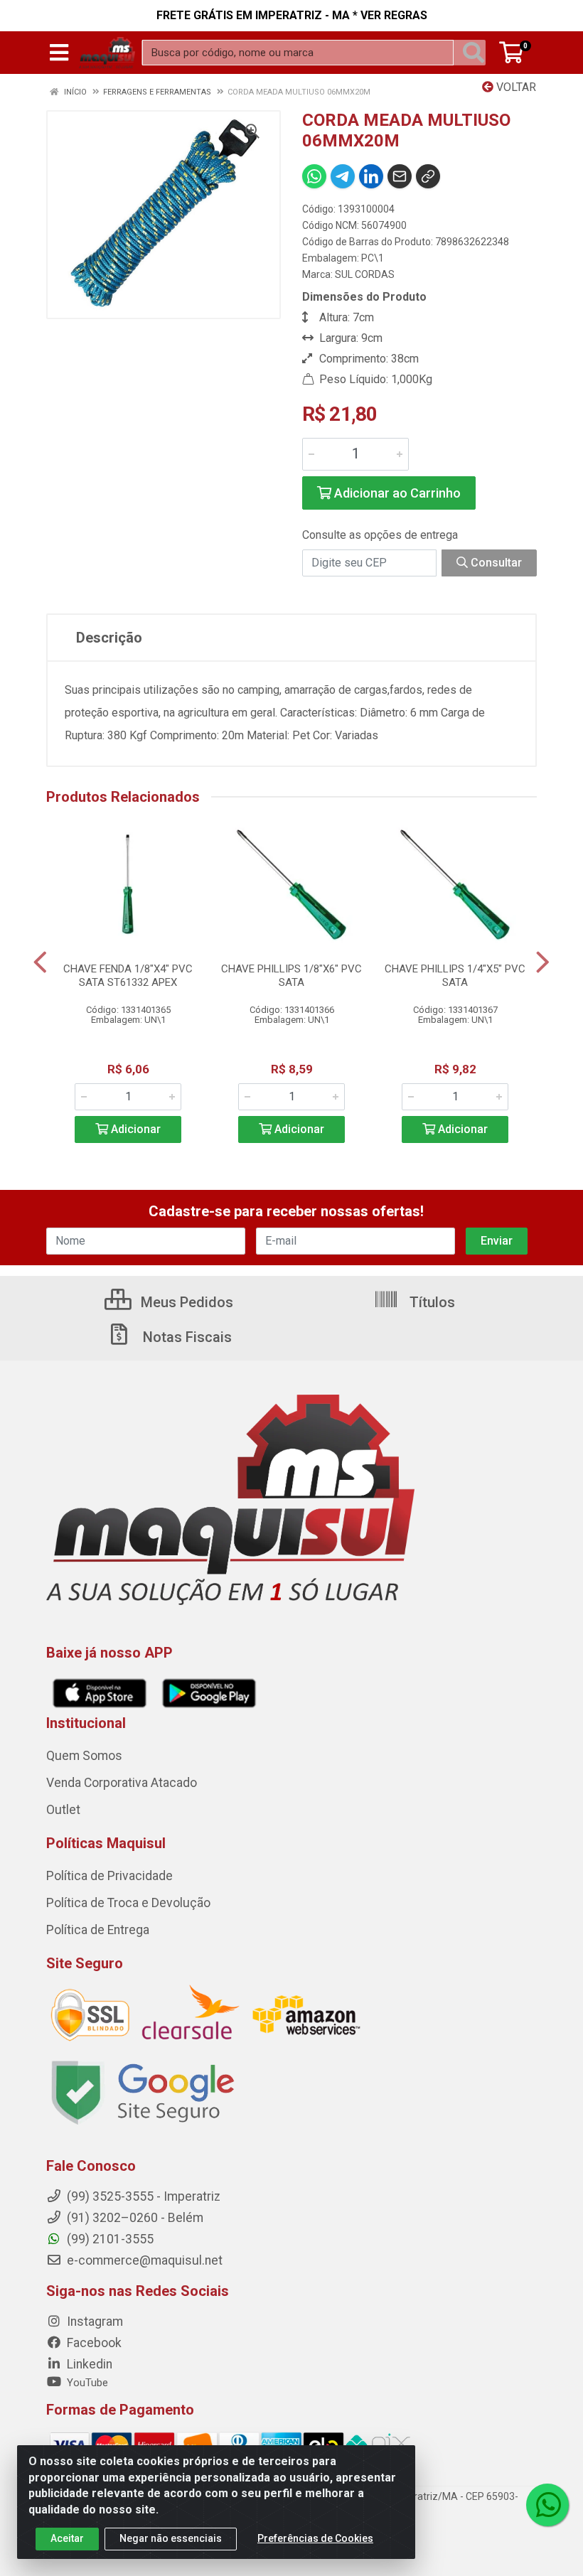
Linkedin (88, 2364)
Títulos (430, 1302)
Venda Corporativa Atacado (122, 1783)
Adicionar (134, 1129)
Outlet (63, 1810)
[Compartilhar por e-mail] (400, 176)
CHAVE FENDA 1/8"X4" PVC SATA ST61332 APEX (128, 976)
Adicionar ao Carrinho (396, 493)
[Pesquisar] (474, 53)
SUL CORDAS (365, 274)
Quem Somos (84, 1756)
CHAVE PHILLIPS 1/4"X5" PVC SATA (455, 976)
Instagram (93, 2322)
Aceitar (67, 2538)
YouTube (86, 2383)
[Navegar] (40, 962)
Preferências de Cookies (315, 2538)
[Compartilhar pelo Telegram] (343, 176)
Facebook (93, 2343)
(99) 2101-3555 (109, 2239)
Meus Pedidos (185, 1302)
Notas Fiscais (186, 1337)
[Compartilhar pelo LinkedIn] (371, 176)
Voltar (515, 87)
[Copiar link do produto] (428, 176)
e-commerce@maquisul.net (143, 2260)
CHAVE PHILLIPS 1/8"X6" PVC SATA (291, 976)
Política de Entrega (98, 1930)
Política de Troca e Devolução (128, 1903)
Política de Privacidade (109, 1876)
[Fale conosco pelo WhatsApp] (547, 2505)
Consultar (495, 563)
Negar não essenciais (171, 2538)
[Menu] (59, 53)
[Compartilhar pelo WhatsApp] (314, 176)
